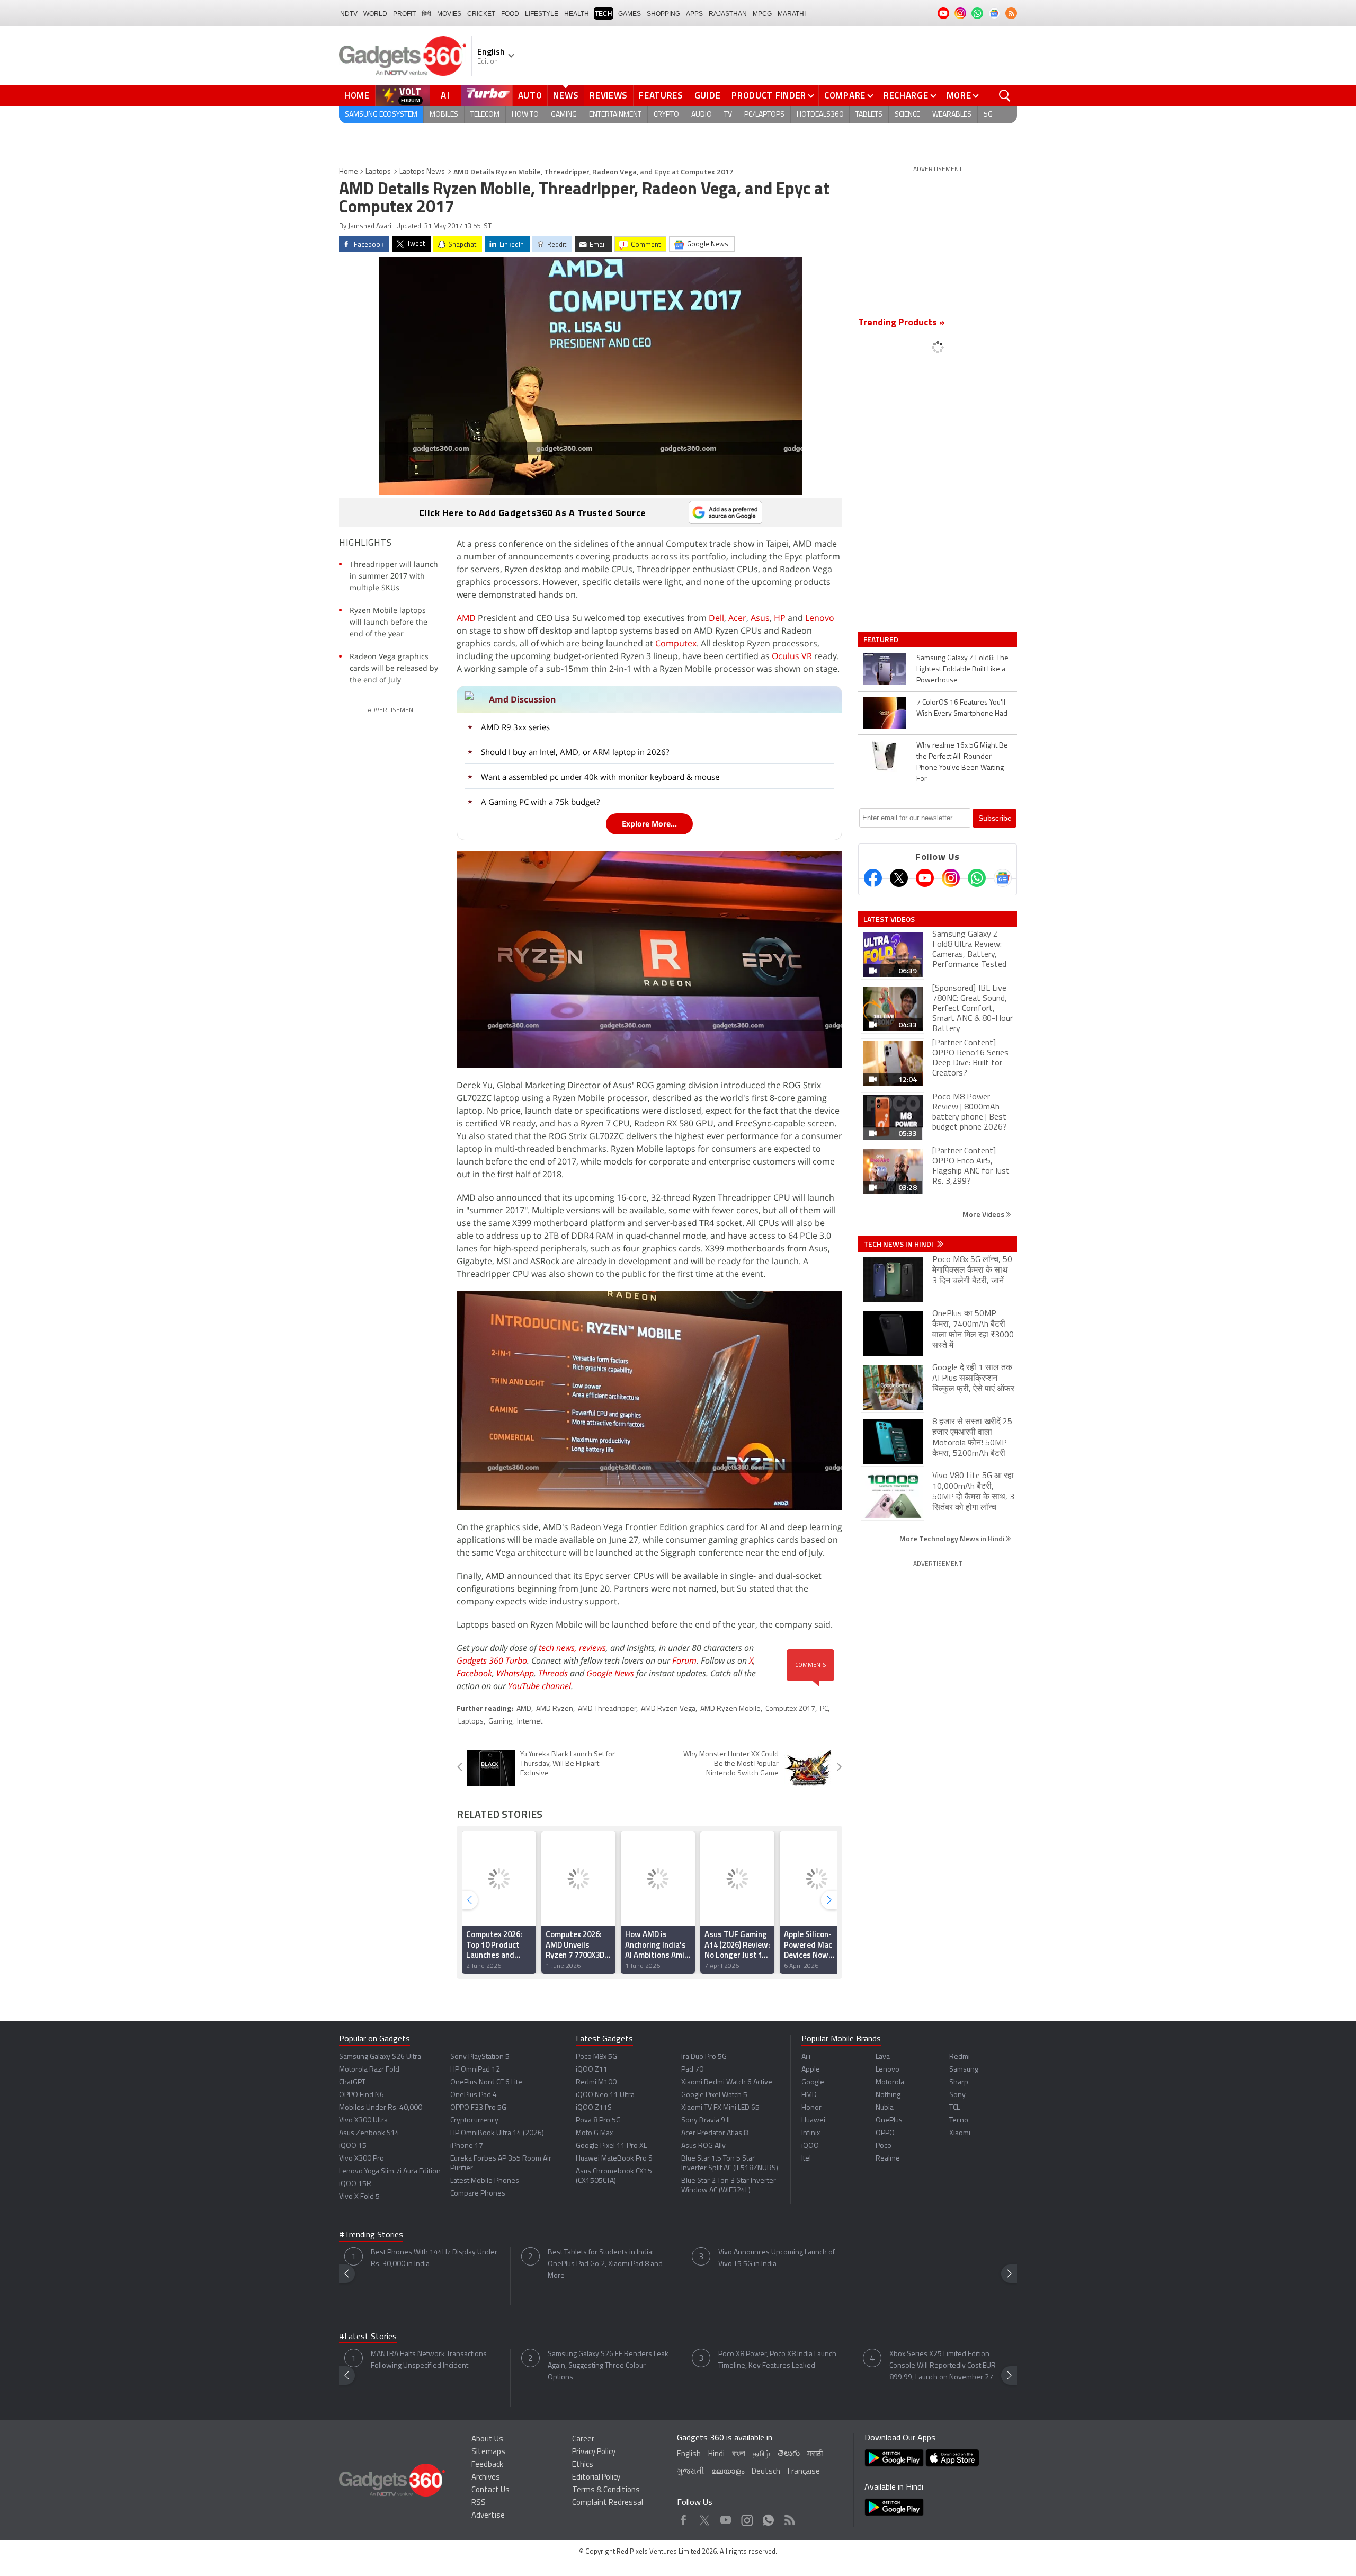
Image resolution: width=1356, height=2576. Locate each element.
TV (728, 115)
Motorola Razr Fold (369, 2070)
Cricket (481, 14)
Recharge (906, 95)
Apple (811, 2070)
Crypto (666, 115)
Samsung (964, 2070)
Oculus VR (792, 656)
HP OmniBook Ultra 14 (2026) (497, 2133)
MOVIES (449, 14)
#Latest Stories (368, 2337)
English (689, 2454)
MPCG (762, 14)
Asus (760, 618)
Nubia (885, 2108)
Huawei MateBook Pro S (614, 2159)
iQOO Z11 (592, 2070)
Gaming (564, 115)
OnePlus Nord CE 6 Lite (486, 2082)
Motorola (890, 2082)
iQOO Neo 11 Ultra (605, 2095)
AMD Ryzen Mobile (730, 1709)
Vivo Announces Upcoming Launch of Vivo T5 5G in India (777, 2258)
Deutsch (766, 2472)
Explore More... (649, 824)
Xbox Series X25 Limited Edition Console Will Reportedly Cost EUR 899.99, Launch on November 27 (943, 2366)
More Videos (984, 1214)
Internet (530, 1722)
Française (804, 2472)
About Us (487, 2440)
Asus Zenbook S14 (369, 2133)
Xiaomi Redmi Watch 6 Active (727, 2082)
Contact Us (490, 2490)
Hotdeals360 (820, 115)
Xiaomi (960, 2133)
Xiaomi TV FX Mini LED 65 (720, 2108)
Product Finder (769, 95)
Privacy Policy (594, 2452)
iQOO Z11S (594, 2108)
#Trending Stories (371, 2235)
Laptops (378, 172)
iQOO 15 (353, 2146)
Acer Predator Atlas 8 (715, 2133)
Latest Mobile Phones (485, 2181)
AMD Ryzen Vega (668, 1709)
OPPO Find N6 (362, 2095)
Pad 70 (692, 2070)
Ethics (583, 2465)
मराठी (815, 2454)
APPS (694, 14)
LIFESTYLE (542, 14)
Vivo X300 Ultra (363, 2121)
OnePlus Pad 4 (474, 2095)
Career (583, 2440)
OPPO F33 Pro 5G (478, 2108)
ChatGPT (352, 2082)
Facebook (474, 1673)
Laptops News (422, 172)
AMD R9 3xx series (515, 727)
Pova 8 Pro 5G (598, 2121)
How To (525, 115)
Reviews (609, 95)
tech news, (559, 1648)
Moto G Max (594, 2133)
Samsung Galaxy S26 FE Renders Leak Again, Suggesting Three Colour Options (608, 2366)
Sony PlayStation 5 (480, 2057)
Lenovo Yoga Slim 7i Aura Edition (390, 2171)
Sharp (959, 2082)
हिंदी (426, 14)
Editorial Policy (596, 2478)
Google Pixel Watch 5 (714, 2095)
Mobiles (444, 115)
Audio (702, 115)
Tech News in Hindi (899, 1244)
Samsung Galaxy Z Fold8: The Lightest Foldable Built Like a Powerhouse (962, 669)
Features (661, 95)
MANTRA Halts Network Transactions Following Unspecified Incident (429, 2360)
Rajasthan (728, 14)
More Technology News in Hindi (953, 1538)
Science (907, 115)
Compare (845, 95)
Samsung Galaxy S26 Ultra (380, 2057)
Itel (806, 2159)
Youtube (726, 2517)
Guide (708, 95)
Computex (676, 643)
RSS (479, 2503)
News (566, 95)
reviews (592, 1648)
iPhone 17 (467, 2146)
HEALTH (577, 14)
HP (780, 618)
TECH (604, 14)
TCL (954, 2108)
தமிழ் (761, 2454)
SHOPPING (663, 14)
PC (824, 1709)
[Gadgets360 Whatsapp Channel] (977, 878)
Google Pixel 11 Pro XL (611, 2146)
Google (813, 2082)
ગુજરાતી (690, 2472)
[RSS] (1011, 13)
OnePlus (889, 2121)
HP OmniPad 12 (475, 2070)
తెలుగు (789, 2454)
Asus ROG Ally (703, 2146)
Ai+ (806, 2057)
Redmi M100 (596, 2082)
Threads (553, 1673)
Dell (716, 618)
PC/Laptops (764, 115)
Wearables (952, 115)
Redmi (960, 2057)
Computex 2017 (790, 1709)
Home (357, 95)
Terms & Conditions (606, 2490)
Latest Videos (889, 919)
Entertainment (615, 115)
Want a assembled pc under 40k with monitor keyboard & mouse (600, 777)
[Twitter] (899, 878)
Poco (884, 2146)
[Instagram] (951, 878)
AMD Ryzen (555, 1709)
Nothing (888, 2095)
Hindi (716, 2454)
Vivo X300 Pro (362, 2159)
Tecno (959, 2121)
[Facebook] (873, 878)
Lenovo (820, 618)
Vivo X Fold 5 (359, 2197)
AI (445, 95)
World (375, 14)
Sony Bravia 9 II (706, 2121)
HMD (809, 2095)
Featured (882, 639)
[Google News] (1003, 878)
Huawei (813, 2121)
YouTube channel (539, 1686)
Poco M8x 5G (596, 2057)
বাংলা (739, 2454)
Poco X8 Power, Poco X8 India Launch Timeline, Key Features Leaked (777, 2360)
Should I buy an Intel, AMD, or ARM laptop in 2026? (575, 752)
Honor (811, 2108)
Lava (883, 2057)
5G (988, 115)
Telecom (485, 115)
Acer (737, 618)
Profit (404, 14)
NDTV (349, 14)
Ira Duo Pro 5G (704, 2057)
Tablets (869, 115)
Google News (610, 1673)
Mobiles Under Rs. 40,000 (381, 2108)
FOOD (510, 14)
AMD (466, 618)
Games (630, 14)
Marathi (792, 14)
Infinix (811, 2133)
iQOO (810, 2146)
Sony (957, 2095)
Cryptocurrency (474, 2121)
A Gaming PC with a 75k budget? (540, 802)
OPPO (885, 2133)
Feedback (487, 2465)
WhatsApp (515, 1673)
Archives (486, 2478)
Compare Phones (478, 2194)
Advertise (488, 2516)
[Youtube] (925, 878)
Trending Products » (902, 323)
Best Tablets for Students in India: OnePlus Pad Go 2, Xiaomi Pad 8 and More (605, 2264)
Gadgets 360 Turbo (492, 1660)
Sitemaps (488, 2452)
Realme (888, 2159)
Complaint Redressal (608, 2503)
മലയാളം (728, 2472)
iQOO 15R (355, 2184)
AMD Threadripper (607, 1709)
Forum (684, 1660)
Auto (530, 95)
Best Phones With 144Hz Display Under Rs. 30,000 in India (434, 2258)
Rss (789, 2517)
